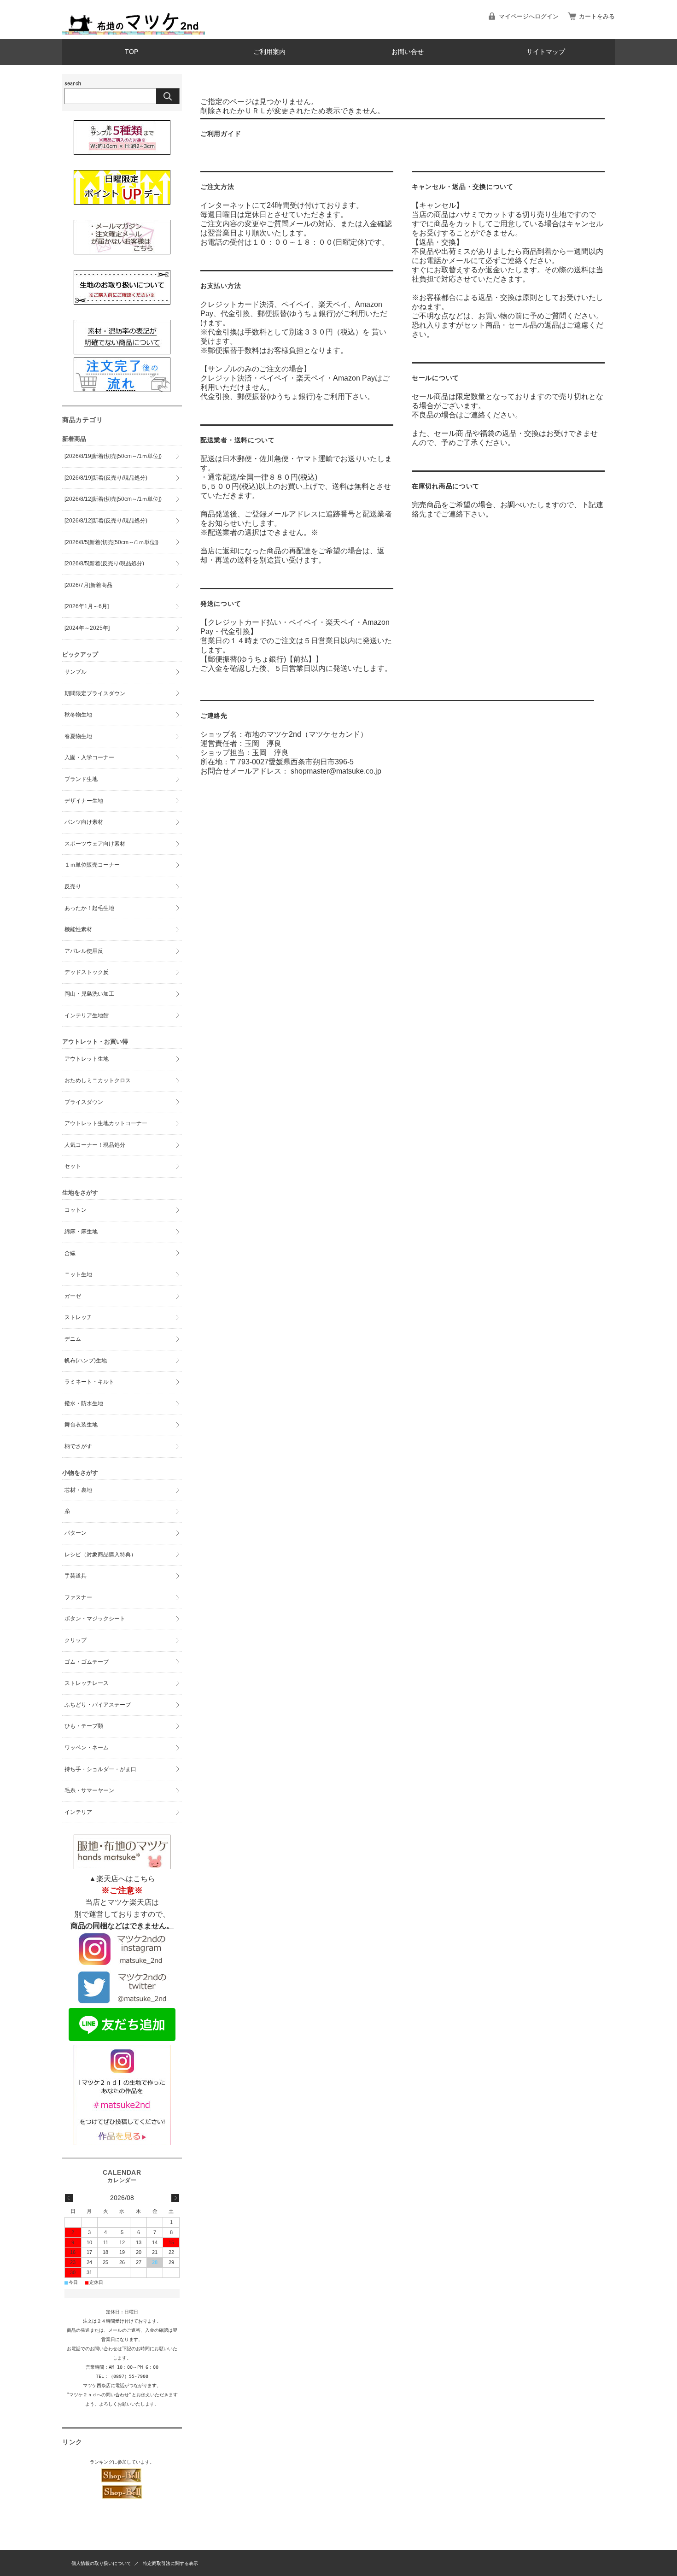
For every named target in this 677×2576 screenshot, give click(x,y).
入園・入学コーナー (89, 757)
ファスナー (78, 1597)
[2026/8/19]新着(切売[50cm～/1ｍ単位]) (113, 456)
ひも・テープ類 (84, 1726)
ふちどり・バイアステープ (98, 1705)
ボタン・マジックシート (95, 1619)
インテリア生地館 (87, 1015)
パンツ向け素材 (84, 822)
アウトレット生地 (87, 1059)
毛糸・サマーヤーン (89, 1790)
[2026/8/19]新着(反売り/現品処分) (106, 478)
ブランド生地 (81, 779)
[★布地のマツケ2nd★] (134, 32)
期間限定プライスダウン (95, 693)
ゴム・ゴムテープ (87, 1662)
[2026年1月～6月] (87, 606)
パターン (76, 1533)
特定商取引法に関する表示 (170, 2563)
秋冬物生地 (78, 715)
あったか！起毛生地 (89, 908)
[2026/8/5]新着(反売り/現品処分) (104, 563)
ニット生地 (78, 1274)
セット (73, 1166)
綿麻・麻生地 (81, 1232)
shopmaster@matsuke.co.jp (336, 771)
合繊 (70, 1253)
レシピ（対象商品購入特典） (100, 1555)
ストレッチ (78, 1317)
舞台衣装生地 (81, 1425)
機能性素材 (78, 929)
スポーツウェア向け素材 (95, 844)
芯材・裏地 (78, 1490)
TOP (131, 52)
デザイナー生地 (84, 801)
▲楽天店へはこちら (122, 1879)
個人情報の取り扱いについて (101, 2563)
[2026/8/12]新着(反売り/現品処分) (106, 521)
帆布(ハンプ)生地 (86, 1361)
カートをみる (597, 16)
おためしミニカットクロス (98, 1080)
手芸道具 (76, 1576)
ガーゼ (73, 1296)
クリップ (76, 1640)
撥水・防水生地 (84, 1403)
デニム (73, 1339)
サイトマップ (546, 52)
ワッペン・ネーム (87, 1748)
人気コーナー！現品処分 (95, 1145)
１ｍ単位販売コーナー (92, 865)
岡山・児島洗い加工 (89, 994)
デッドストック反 (87, 972)
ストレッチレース (87, 1683)
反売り (73, 886)
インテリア (78, 1812)
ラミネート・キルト (89, 1382)
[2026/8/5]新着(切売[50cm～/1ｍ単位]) (111, 542)
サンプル (76, 672)
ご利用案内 (269, 52)
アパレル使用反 (84, 951)
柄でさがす (78, 1446)
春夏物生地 (78, 736)
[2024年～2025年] (87, 628)
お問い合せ (408, 52)
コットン (76, 1210)
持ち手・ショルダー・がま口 (100, 1769)
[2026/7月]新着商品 (88, 585)
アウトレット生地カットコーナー (106, 1123)
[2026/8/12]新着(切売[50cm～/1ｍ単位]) (113, 499)
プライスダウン (84, 1102)
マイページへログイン (529, 16)
